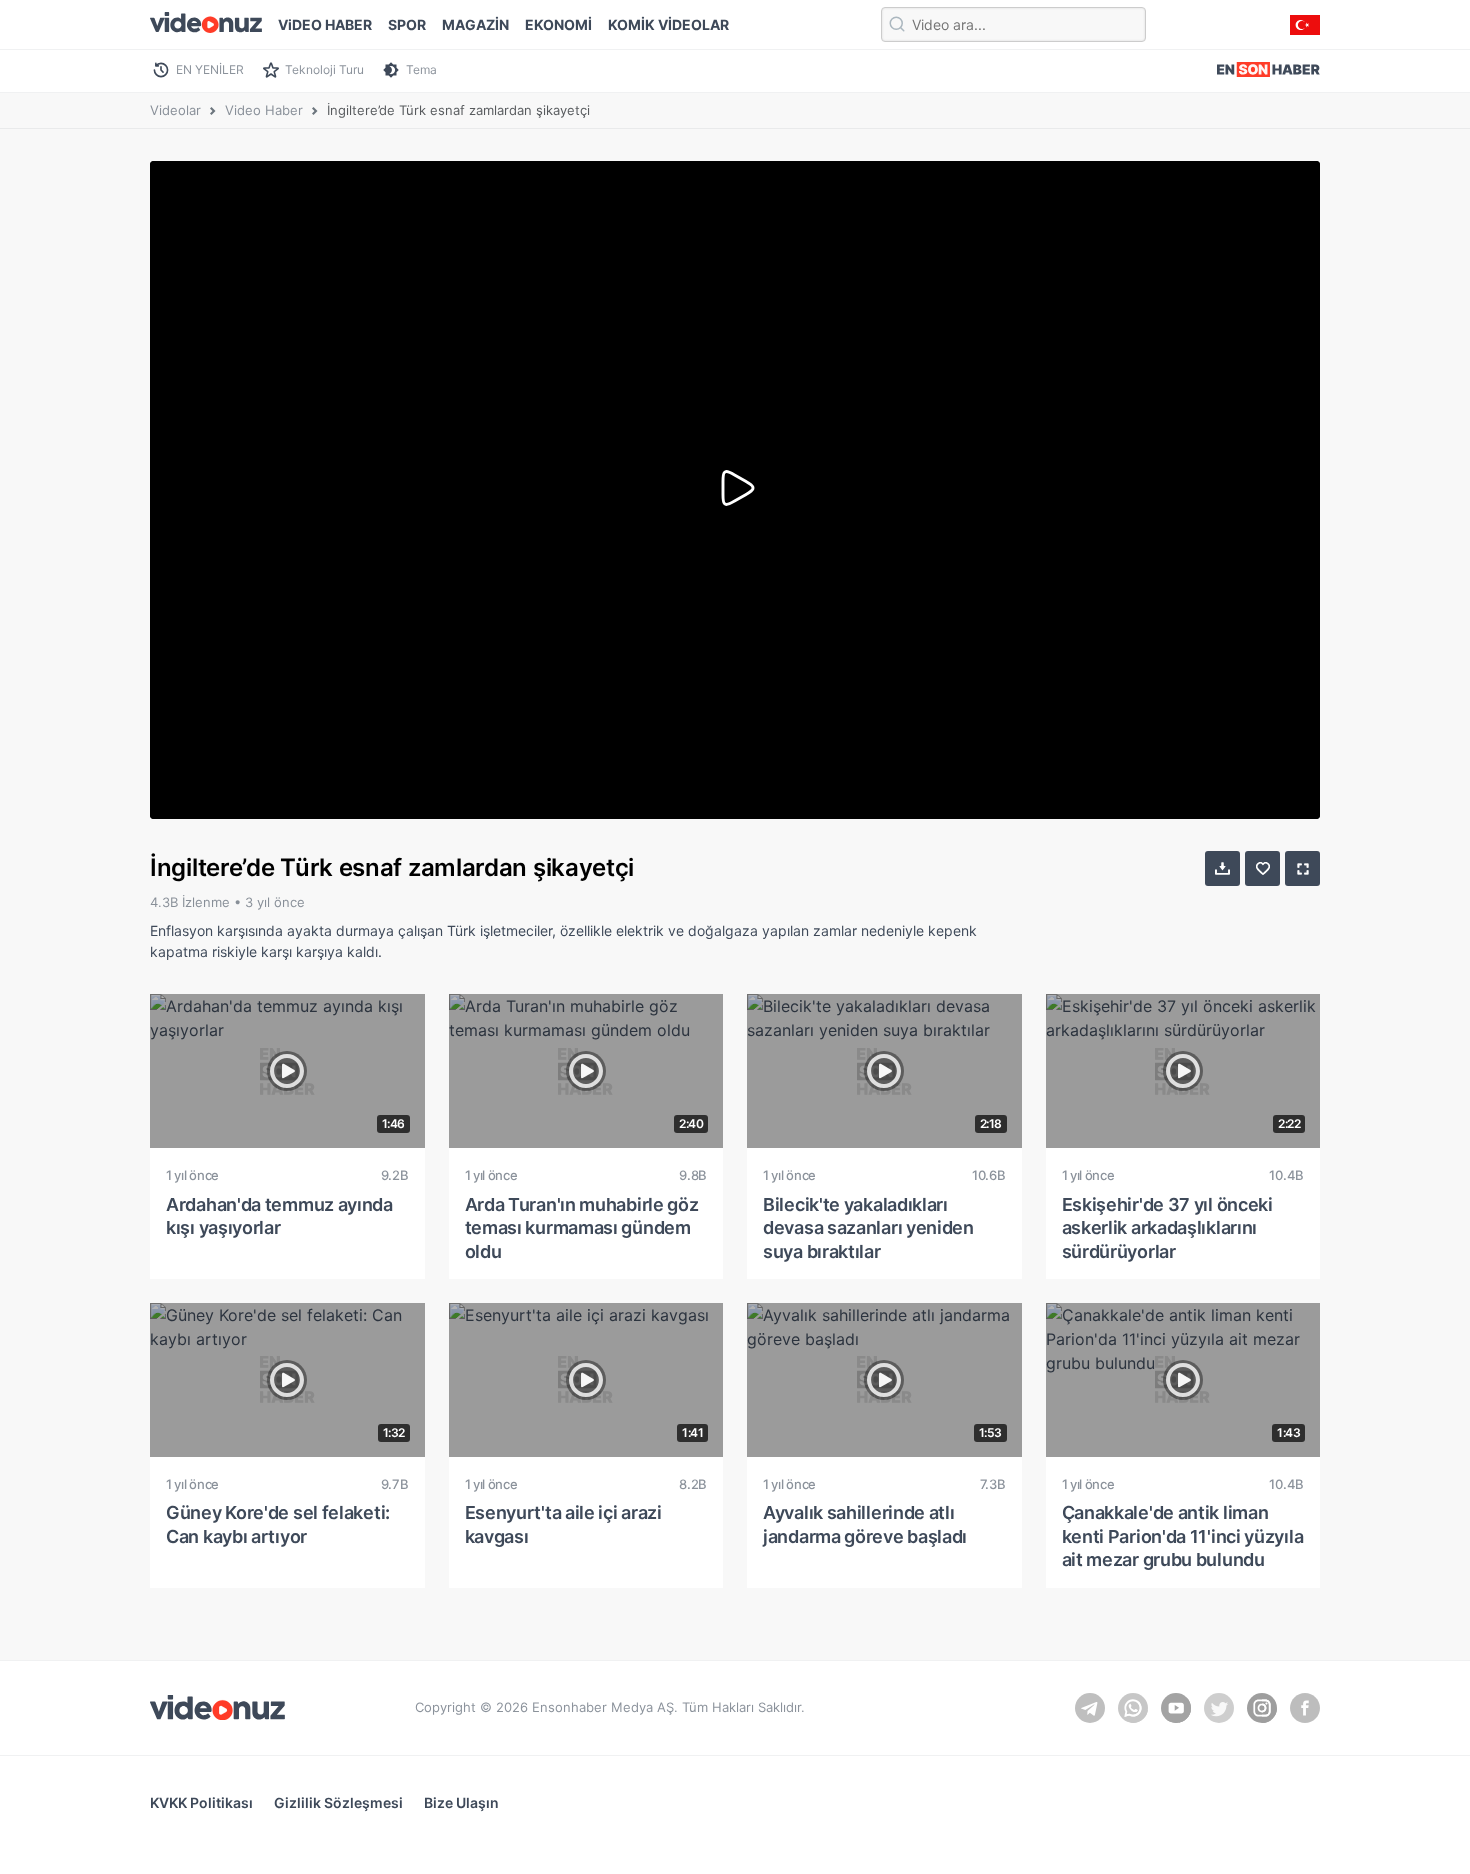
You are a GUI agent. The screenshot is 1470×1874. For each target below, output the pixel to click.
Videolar (175, 110)
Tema (421, 69)
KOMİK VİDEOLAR (668, 24)
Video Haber (264, 110)
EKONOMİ (558, 24)
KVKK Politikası (201, 1802)
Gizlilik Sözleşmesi (338, 1802)
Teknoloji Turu (324, 69)
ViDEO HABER (325, 24)
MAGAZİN (475, 24)
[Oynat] (735, 490)
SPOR (407, 24)
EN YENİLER (210, 69)
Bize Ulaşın (461, 1802)
